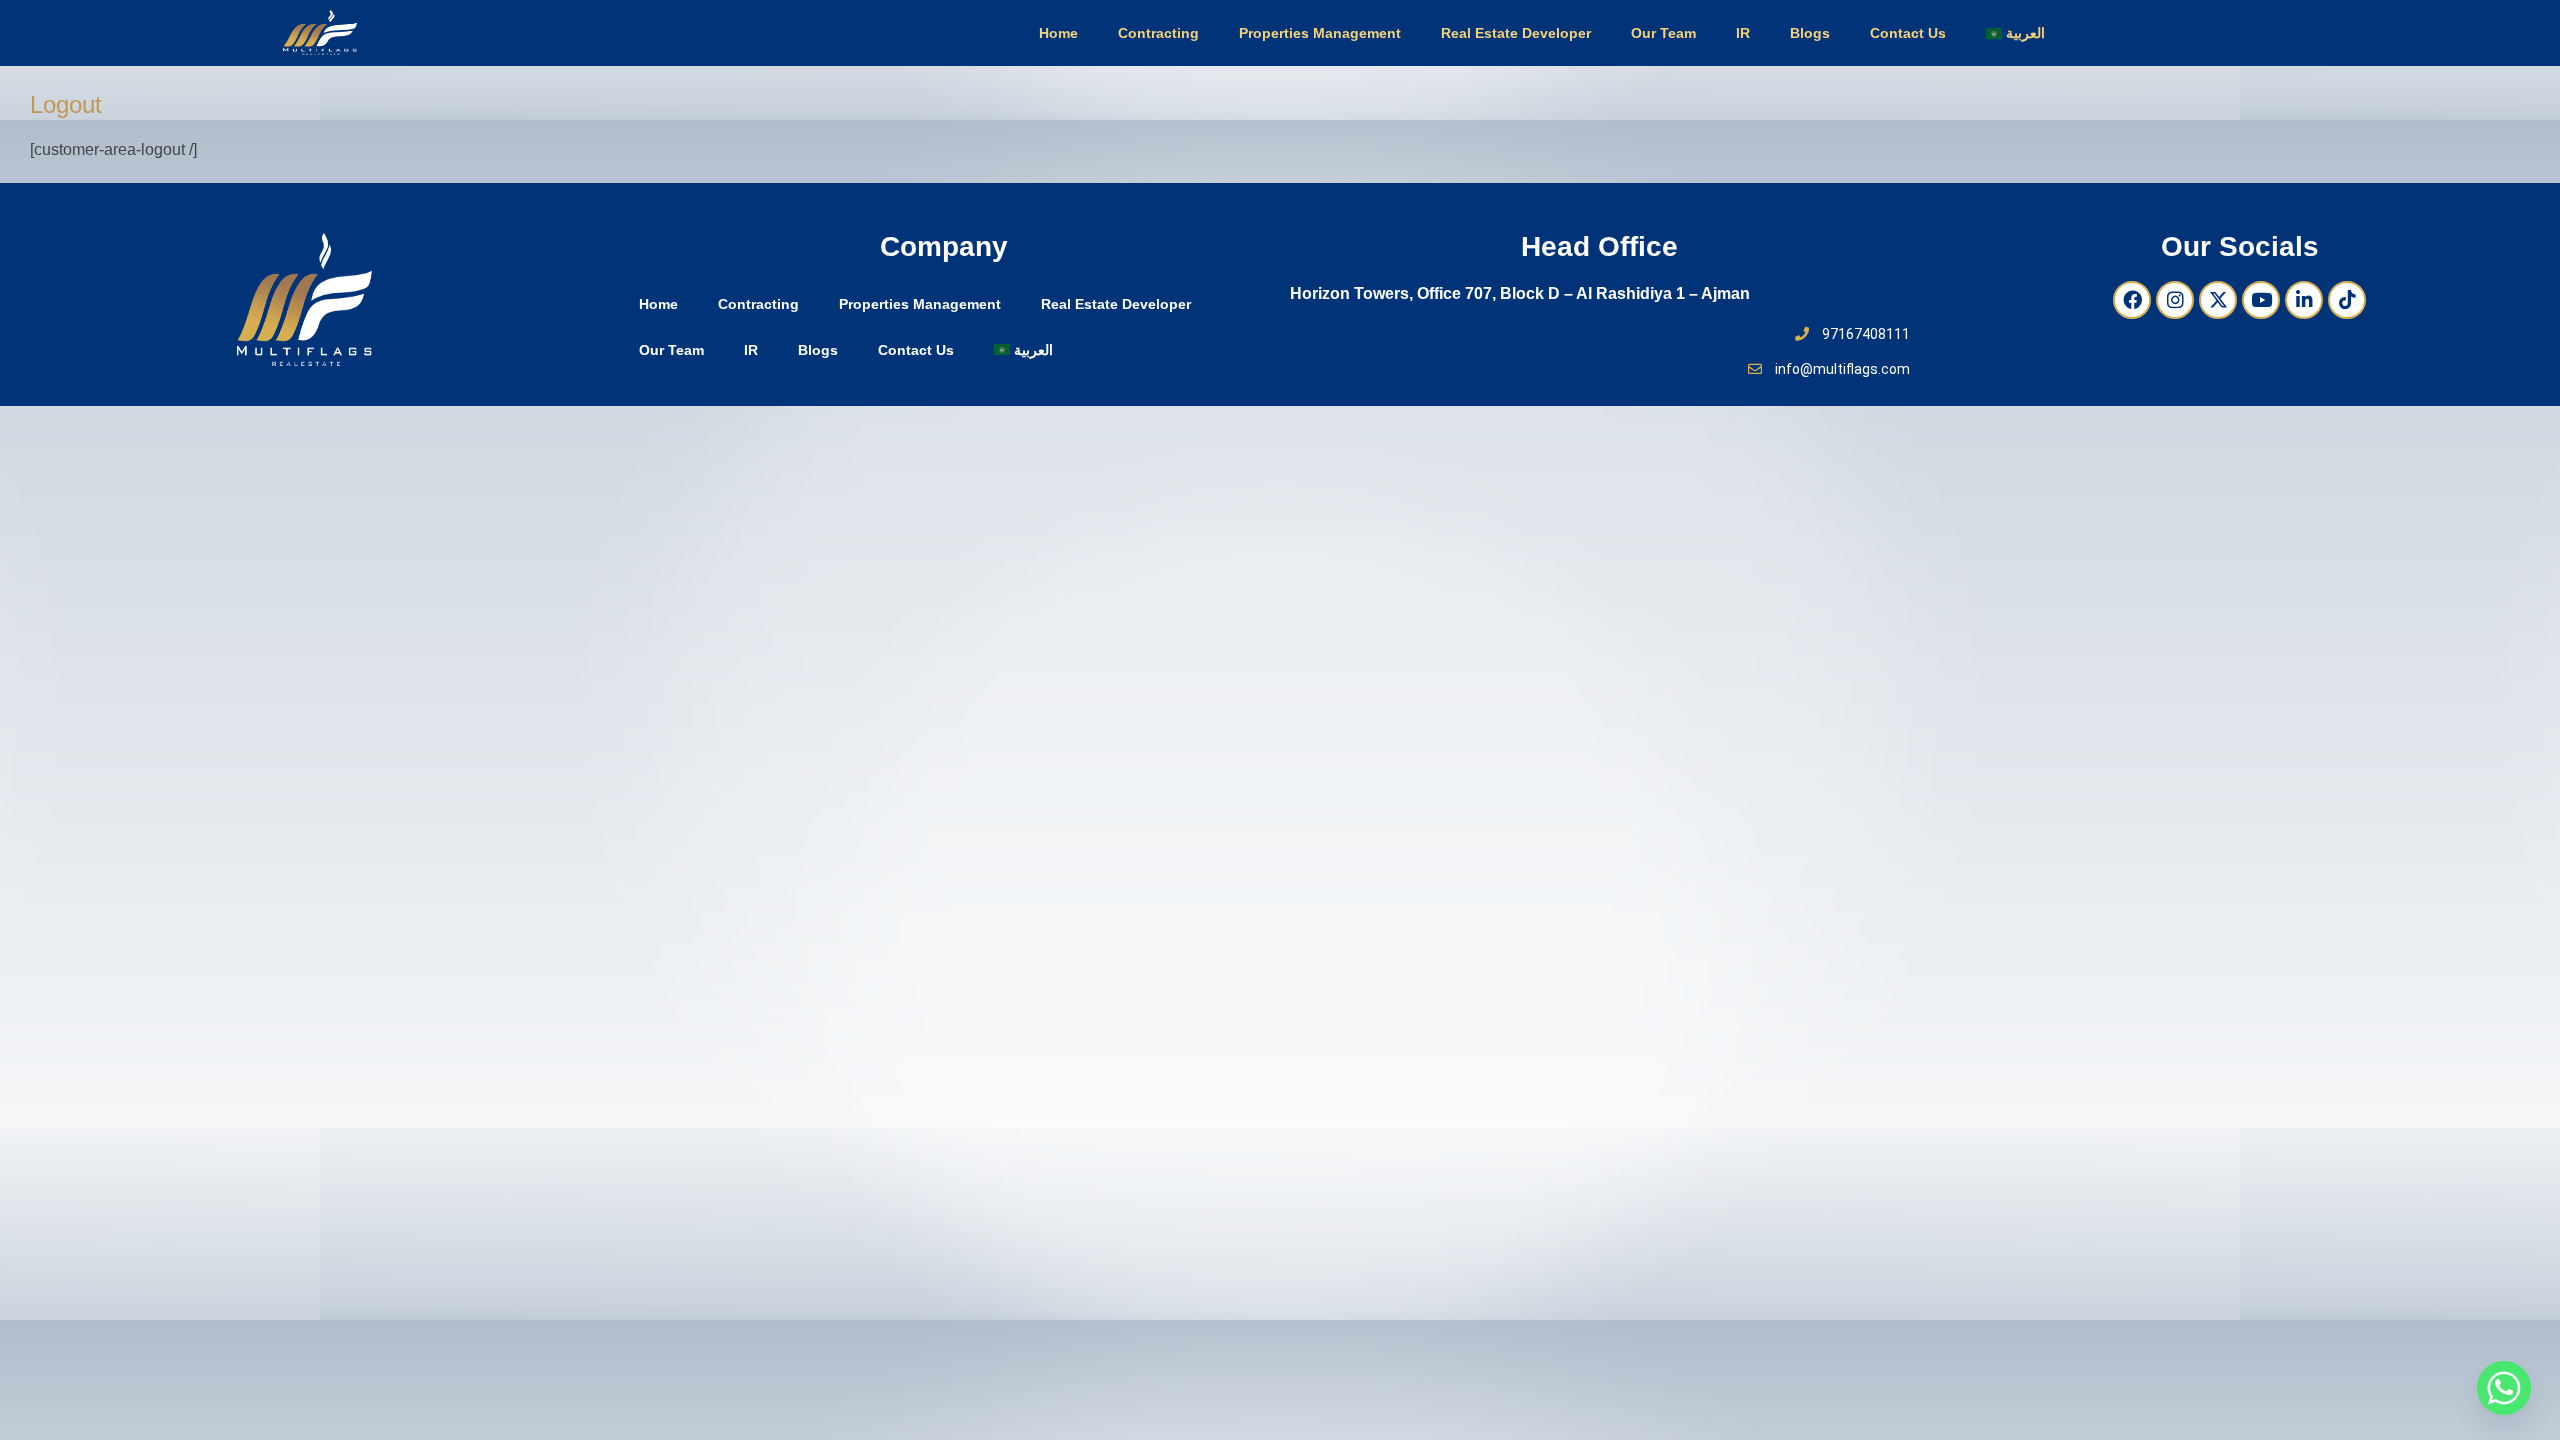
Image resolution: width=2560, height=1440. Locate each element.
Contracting (1158, 33)
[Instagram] (2175, 300)
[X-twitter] (2218, 300)
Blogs (1810, 33)
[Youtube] (2261, 300)
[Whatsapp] (2504, 1388)
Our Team (1663, 33)
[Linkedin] (2304, 300)
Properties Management (1320, 33)
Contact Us (1908, 33)
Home (1058, 33)
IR (1743, 33)
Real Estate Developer (1516, 33)
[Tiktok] (2347, 300)
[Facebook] (2132, 300)
